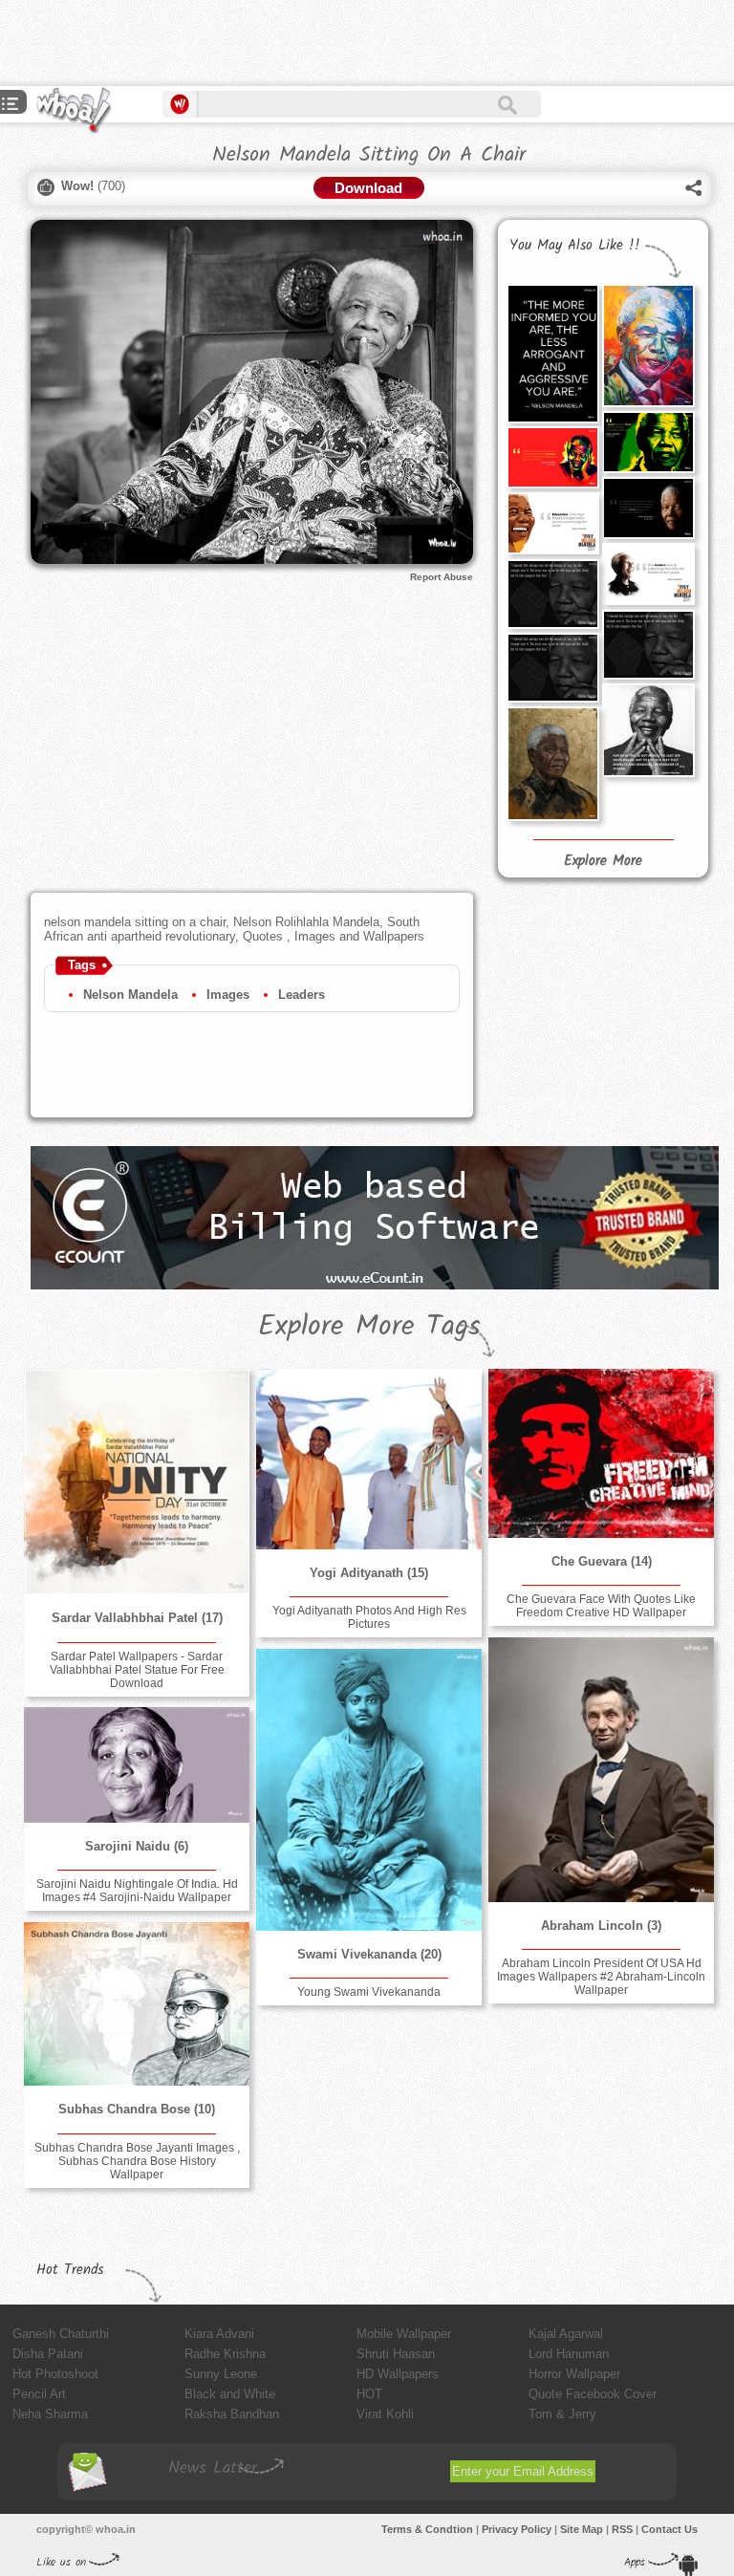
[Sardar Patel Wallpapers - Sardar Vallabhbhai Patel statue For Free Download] (137, 1482)
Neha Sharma (50, 2414)
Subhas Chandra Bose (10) (137, 2109)
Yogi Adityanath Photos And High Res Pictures (369, 1617)
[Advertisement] (224, 43)
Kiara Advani (219, 2334)
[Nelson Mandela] (648, 442)
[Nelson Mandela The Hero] (552, 457)
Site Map (582, 2529)
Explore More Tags (369, 1327)
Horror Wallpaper (574, 2374)
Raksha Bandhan (232, 2414)
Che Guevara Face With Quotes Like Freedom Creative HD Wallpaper (601, 1606)
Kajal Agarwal (566, 2334)
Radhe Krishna (225, 2354)
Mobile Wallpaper (404, 2334)
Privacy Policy (517, 2529)
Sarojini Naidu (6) (137, 1846)
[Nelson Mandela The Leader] (648, 508)
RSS (622, 2529)
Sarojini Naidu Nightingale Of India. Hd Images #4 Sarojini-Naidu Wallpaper (137, 1891)
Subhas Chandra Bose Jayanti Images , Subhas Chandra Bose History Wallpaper (137, 2161)
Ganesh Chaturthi (61, 2334)
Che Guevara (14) (602, 1561)
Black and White (230, 2394)
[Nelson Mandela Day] (648, 574)
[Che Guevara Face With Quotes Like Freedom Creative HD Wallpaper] (601, 1453)
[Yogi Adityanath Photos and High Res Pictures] (369, 1459)
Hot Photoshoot (55, 2374)
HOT (369, 2394)
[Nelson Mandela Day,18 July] (552, 523)
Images (228, 995)
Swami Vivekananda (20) (369, 1954)
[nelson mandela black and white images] (648, 730)
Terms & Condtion (427, 2529)
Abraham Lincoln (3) (601, 1926)
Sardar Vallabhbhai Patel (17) (137, 1618)
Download (368, 188)
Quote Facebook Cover (593, 2394)
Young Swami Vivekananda (369, 1992)
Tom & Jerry (562, 2414)
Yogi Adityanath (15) (369, 1573)
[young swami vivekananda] (369, 1790)
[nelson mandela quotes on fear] (552, 668)
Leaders (302, 995)
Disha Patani (48, 2354)
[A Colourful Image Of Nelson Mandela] (648, 346)
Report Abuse (442, 577)
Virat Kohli (385, 2414)
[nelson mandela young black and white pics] (648, 645)
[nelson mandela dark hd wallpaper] (552, 594)
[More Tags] (11, 106)
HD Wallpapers (398, 2374)
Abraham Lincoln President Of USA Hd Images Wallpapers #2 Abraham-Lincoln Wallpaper (601, 1977)
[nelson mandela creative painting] (552, 764)
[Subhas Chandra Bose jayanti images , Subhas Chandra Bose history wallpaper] (137, 2004)
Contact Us (669, 2529)
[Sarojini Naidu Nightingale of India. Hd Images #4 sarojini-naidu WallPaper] (137, 1765)
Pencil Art (39, 2394)
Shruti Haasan (396, 2354)
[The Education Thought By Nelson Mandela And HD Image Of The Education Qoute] (552, 354)
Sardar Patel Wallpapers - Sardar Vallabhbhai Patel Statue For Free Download (137, 1670)
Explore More (603, 861)
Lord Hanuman (569, 2354)
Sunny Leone (221, 2374)
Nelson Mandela (130, 995)
